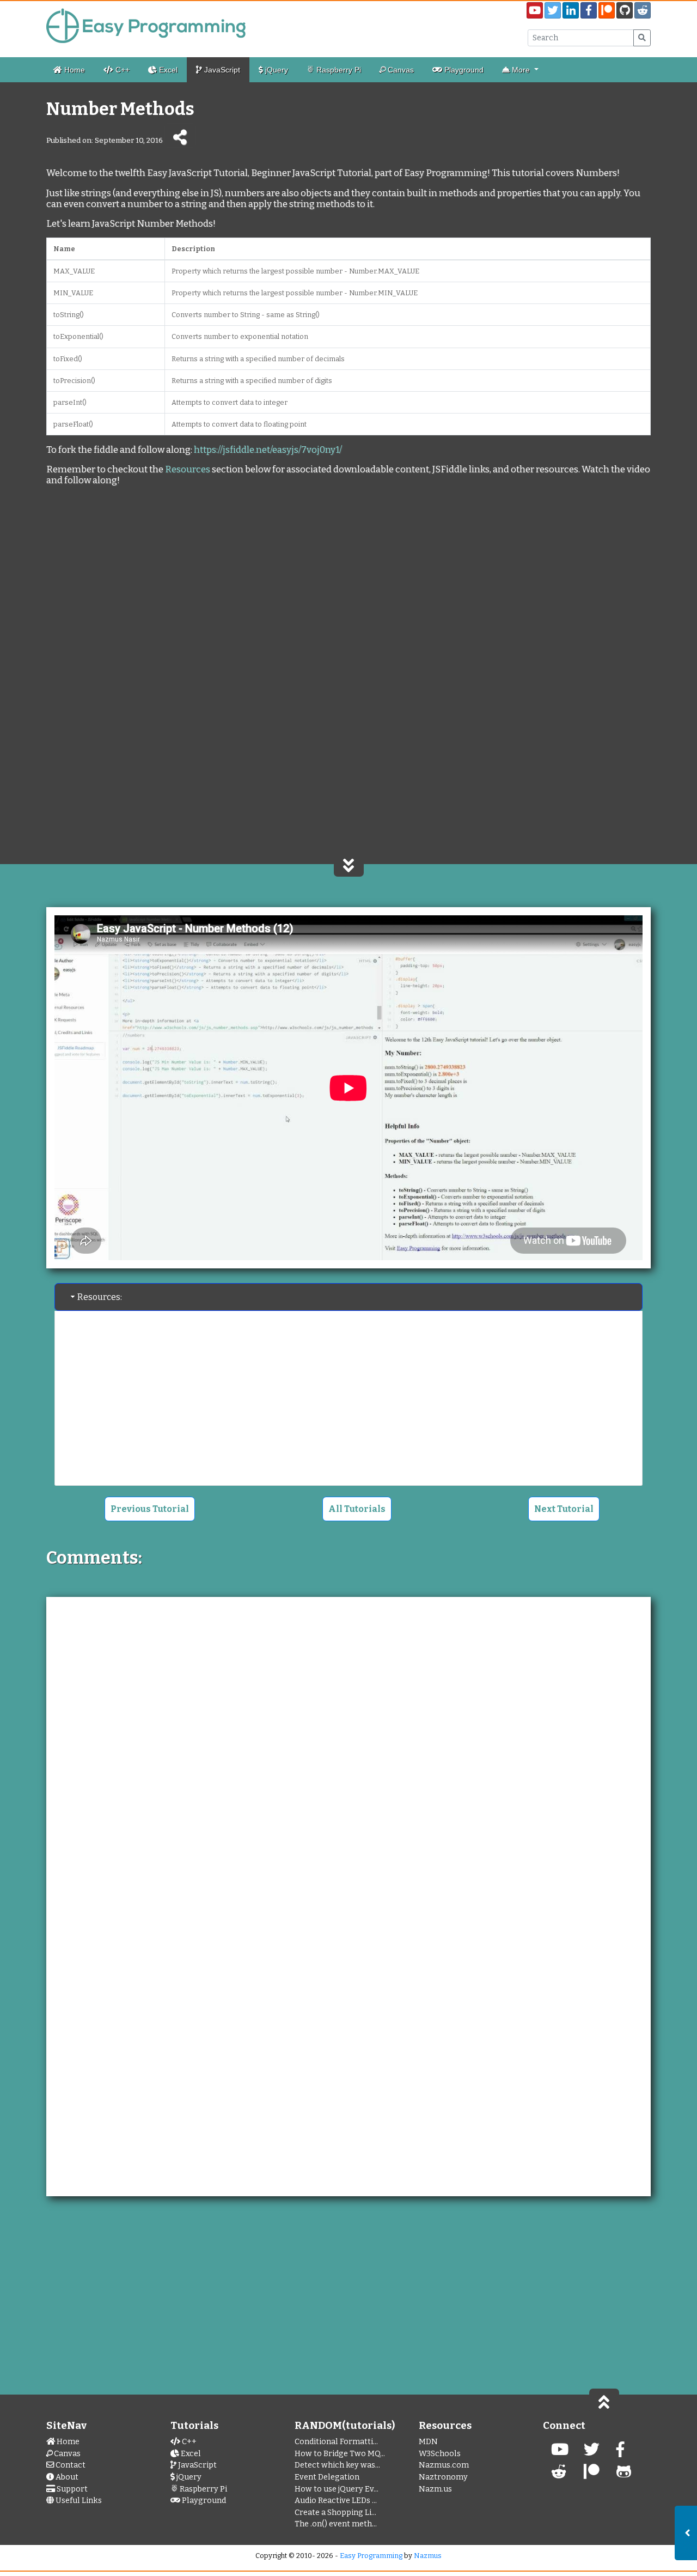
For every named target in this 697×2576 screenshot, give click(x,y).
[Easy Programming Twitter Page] (553, 10)
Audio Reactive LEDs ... (336, 2501)
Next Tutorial (564, 1509)
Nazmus (428, 2556)
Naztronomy (443, 2477)
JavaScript (221, 70)
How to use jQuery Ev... (337, 2489)
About (66, 2477)
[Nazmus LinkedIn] (592, 2475)
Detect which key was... (337, 2465)
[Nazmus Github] (624, 2475)
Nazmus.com (444, 2465)
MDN (428, 2442)
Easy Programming (371, 2556)
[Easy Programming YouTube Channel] (535, 10)
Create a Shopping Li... (335, 2513)
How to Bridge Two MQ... (340, 2454)
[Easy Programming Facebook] (620, 2453)
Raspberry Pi (338, 70)
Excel (167, 70)
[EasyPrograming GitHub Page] (625, 10)
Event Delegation (327, 2477)
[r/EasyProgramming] (559, 2475)
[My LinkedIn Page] (571, 10)
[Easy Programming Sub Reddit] (643, 10)
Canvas (400, 70)
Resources (188, 469)
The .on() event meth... (336, 2524)
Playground (463, 70)
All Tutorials (357, 1509)
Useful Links (78, 2501)
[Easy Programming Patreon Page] (607, 10)
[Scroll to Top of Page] (604, 2401)
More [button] (521, 70)
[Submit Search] (642, 38)
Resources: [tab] (100, 1297)
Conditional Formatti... (336, 2442)
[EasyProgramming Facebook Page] (589, 10)
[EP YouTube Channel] (560, 2453)
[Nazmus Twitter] (592, 2453)
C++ (121, 70)
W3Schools (440, 2454)
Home (74, 70)
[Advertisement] (348, 586)
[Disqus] (348, 1747)
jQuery (276, 70)
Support (71, 2489)
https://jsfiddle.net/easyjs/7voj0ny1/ (268, 449)
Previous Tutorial (150, 1509)
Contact (70, 2465)
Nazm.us (435, 2489)
